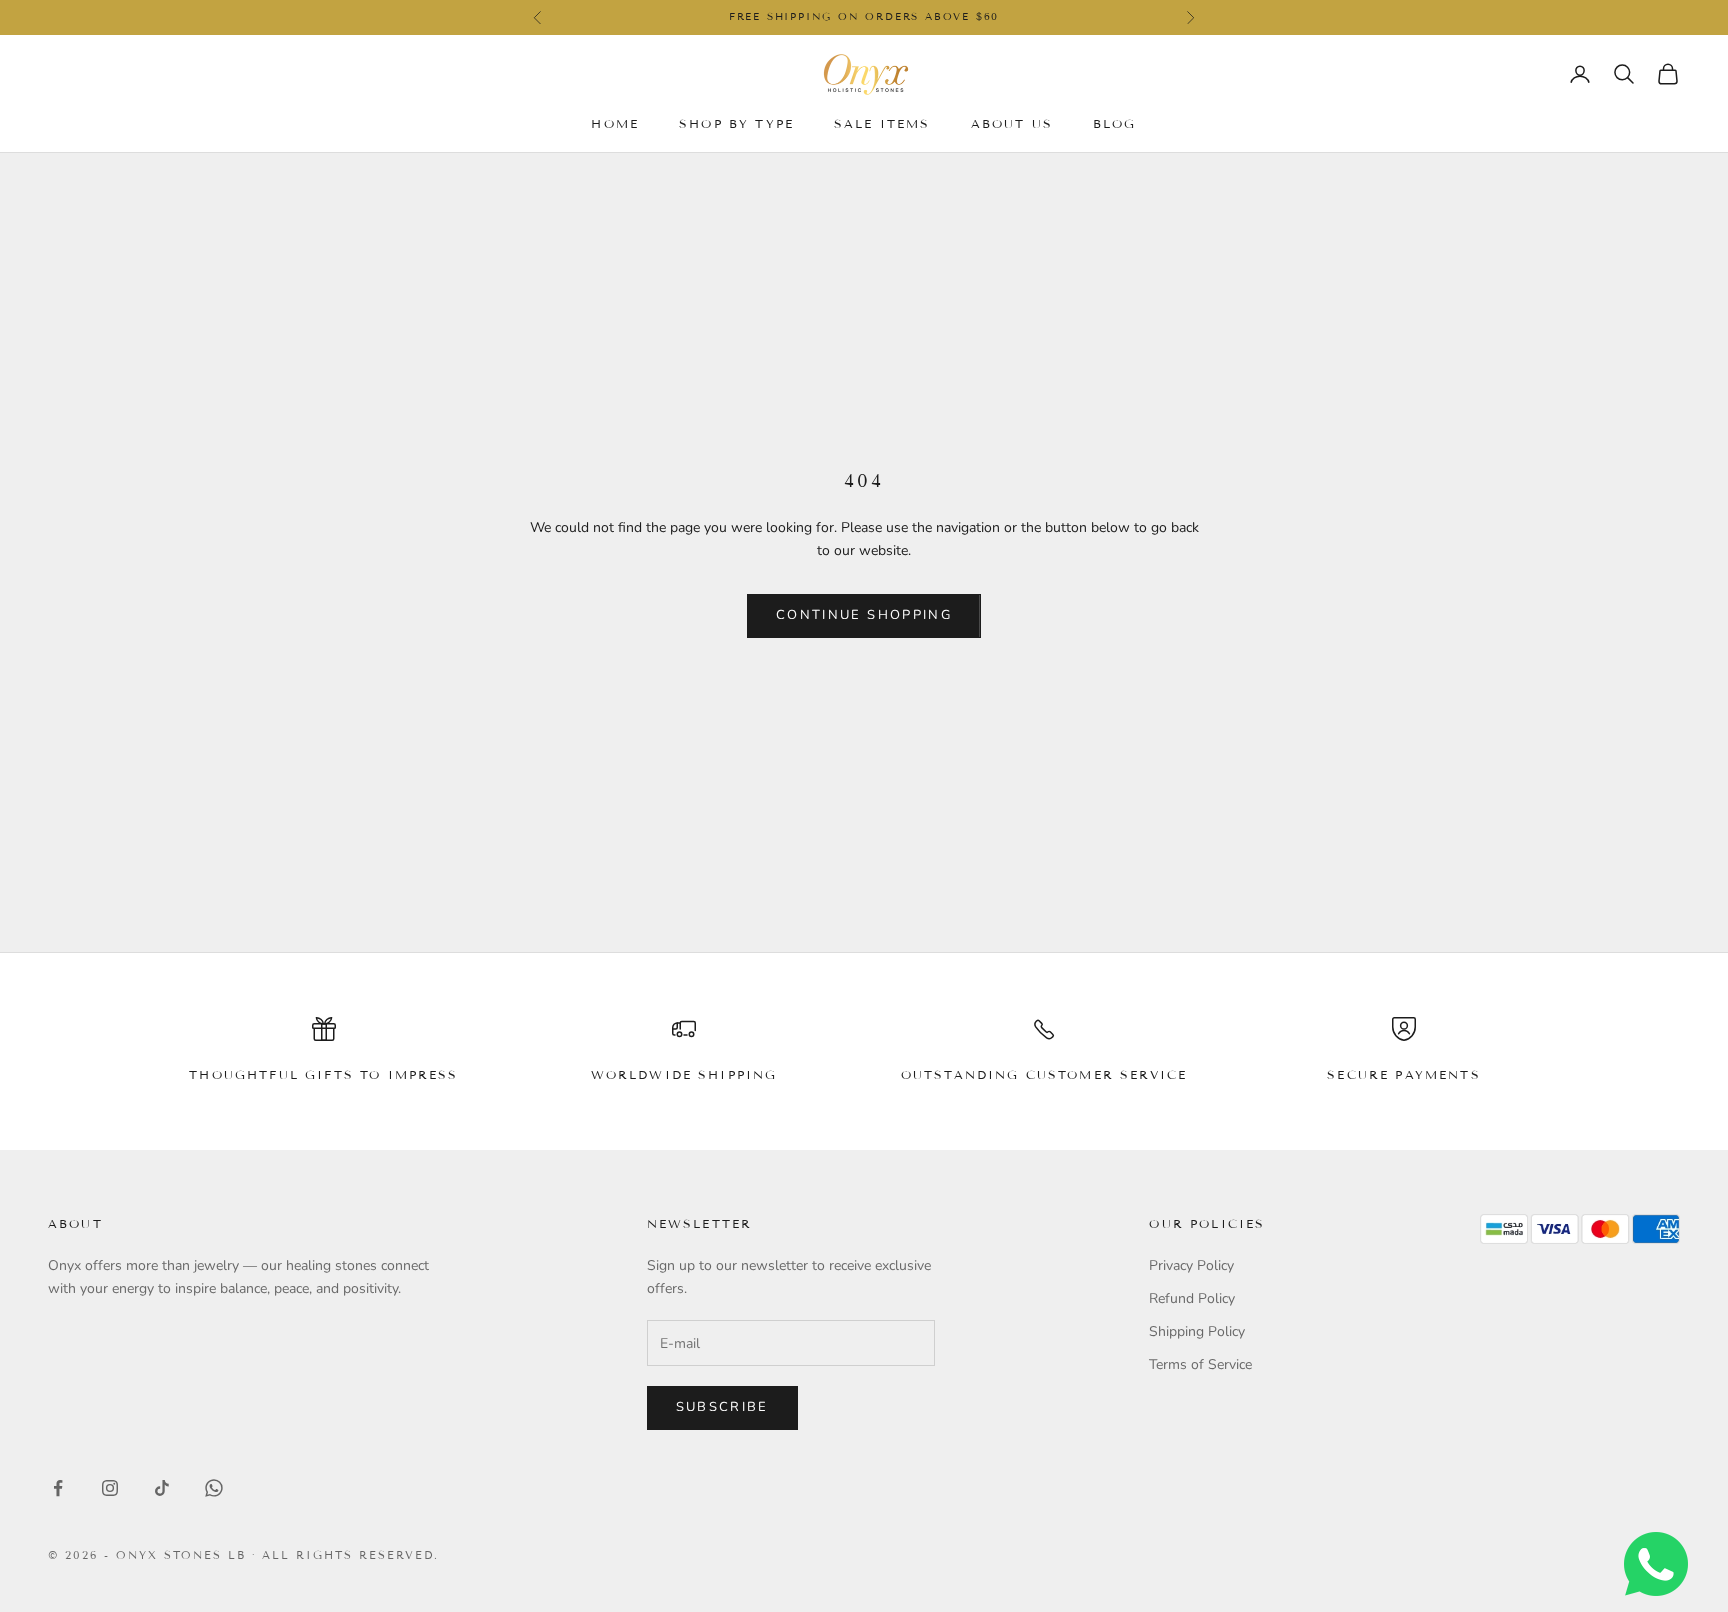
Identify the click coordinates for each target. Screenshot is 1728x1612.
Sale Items (882, 122)
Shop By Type (736, 122)
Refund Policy (1192, 1298)
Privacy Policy (1191, 1265)
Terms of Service (1200, 1364)
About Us (1012, 122)
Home (615, 122)
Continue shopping (864, 615)
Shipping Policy (1197, 1331)
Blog (1115, 122)
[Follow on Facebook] (58, 1488)
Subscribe (722, 1407)
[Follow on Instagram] (110, 1488)
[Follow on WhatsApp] (214, 1488)
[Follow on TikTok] (162, 1488)
